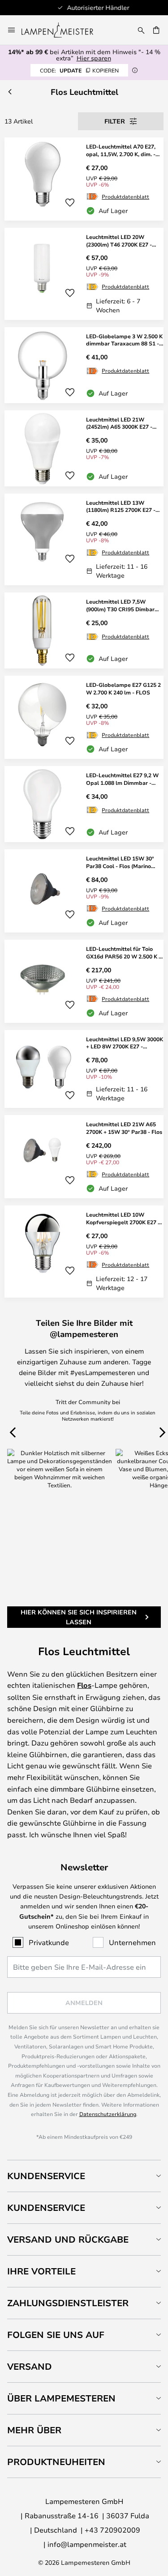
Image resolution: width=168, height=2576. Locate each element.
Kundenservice (46, 2176)
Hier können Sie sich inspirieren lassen (79, 1617)
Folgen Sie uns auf (56, 2335)
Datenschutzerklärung (108, 2114)
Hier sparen (94, 58)
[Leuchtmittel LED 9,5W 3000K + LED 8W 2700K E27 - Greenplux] (84, 1069)
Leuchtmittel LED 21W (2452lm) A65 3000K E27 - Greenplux (119, 423)
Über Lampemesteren (61, 2398)
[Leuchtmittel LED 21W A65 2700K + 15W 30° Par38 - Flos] (84, 1157)
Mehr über (34, 2430)
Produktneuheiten (56, 2462)
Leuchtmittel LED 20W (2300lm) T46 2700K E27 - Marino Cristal (119, 241)
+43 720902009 (112, 2530)
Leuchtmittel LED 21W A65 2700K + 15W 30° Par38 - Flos (124, 1128)
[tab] (84, 2176)
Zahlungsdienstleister (68, 2303)
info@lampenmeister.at (87, 2544)
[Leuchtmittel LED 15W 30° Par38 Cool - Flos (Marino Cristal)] (84, 891)
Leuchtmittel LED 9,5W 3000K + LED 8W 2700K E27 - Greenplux (125, 1043)
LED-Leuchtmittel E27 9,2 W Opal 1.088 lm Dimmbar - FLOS (122, 779)
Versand (30, 2366)
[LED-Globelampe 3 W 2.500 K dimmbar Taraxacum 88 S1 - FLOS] (84, 365)
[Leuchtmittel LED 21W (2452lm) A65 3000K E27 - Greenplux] (84, 448)
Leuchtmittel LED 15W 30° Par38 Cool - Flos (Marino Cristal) (120, 862)
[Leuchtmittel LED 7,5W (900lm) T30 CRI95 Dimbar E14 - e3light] (84, 630)
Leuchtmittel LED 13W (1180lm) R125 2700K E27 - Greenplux (121, 507)
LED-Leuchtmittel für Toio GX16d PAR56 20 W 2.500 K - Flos (123, 953)
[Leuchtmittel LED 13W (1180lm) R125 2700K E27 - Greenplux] (84, 540)
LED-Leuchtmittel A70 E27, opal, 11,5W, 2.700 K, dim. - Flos (121, 150)
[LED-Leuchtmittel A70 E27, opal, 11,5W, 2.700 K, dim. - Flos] (84, 179)
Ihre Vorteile (41, 2271)
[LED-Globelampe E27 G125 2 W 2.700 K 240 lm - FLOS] (84, 717)
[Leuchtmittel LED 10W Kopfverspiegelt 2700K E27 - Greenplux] (84, 1252)
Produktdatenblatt (125, 196)
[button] (70, 203)
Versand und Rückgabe (68, 2239)
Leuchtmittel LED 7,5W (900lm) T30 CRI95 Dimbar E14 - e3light (120, 605)
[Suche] (141, 30)
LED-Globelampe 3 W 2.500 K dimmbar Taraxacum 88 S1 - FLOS (124, 340)
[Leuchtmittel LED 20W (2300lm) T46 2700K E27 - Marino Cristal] (84, 274)
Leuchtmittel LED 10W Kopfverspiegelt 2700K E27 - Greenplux (123, 1218)
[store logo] (63, 30)
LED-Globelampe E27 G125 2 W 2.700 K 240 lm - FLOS (123, 688)
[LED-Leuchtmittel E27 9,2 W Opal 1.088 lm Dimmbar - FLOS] (84, 804)
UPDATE (79, 70)
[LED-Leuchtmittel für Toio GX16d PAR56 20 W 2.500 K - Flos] (84, 981)
